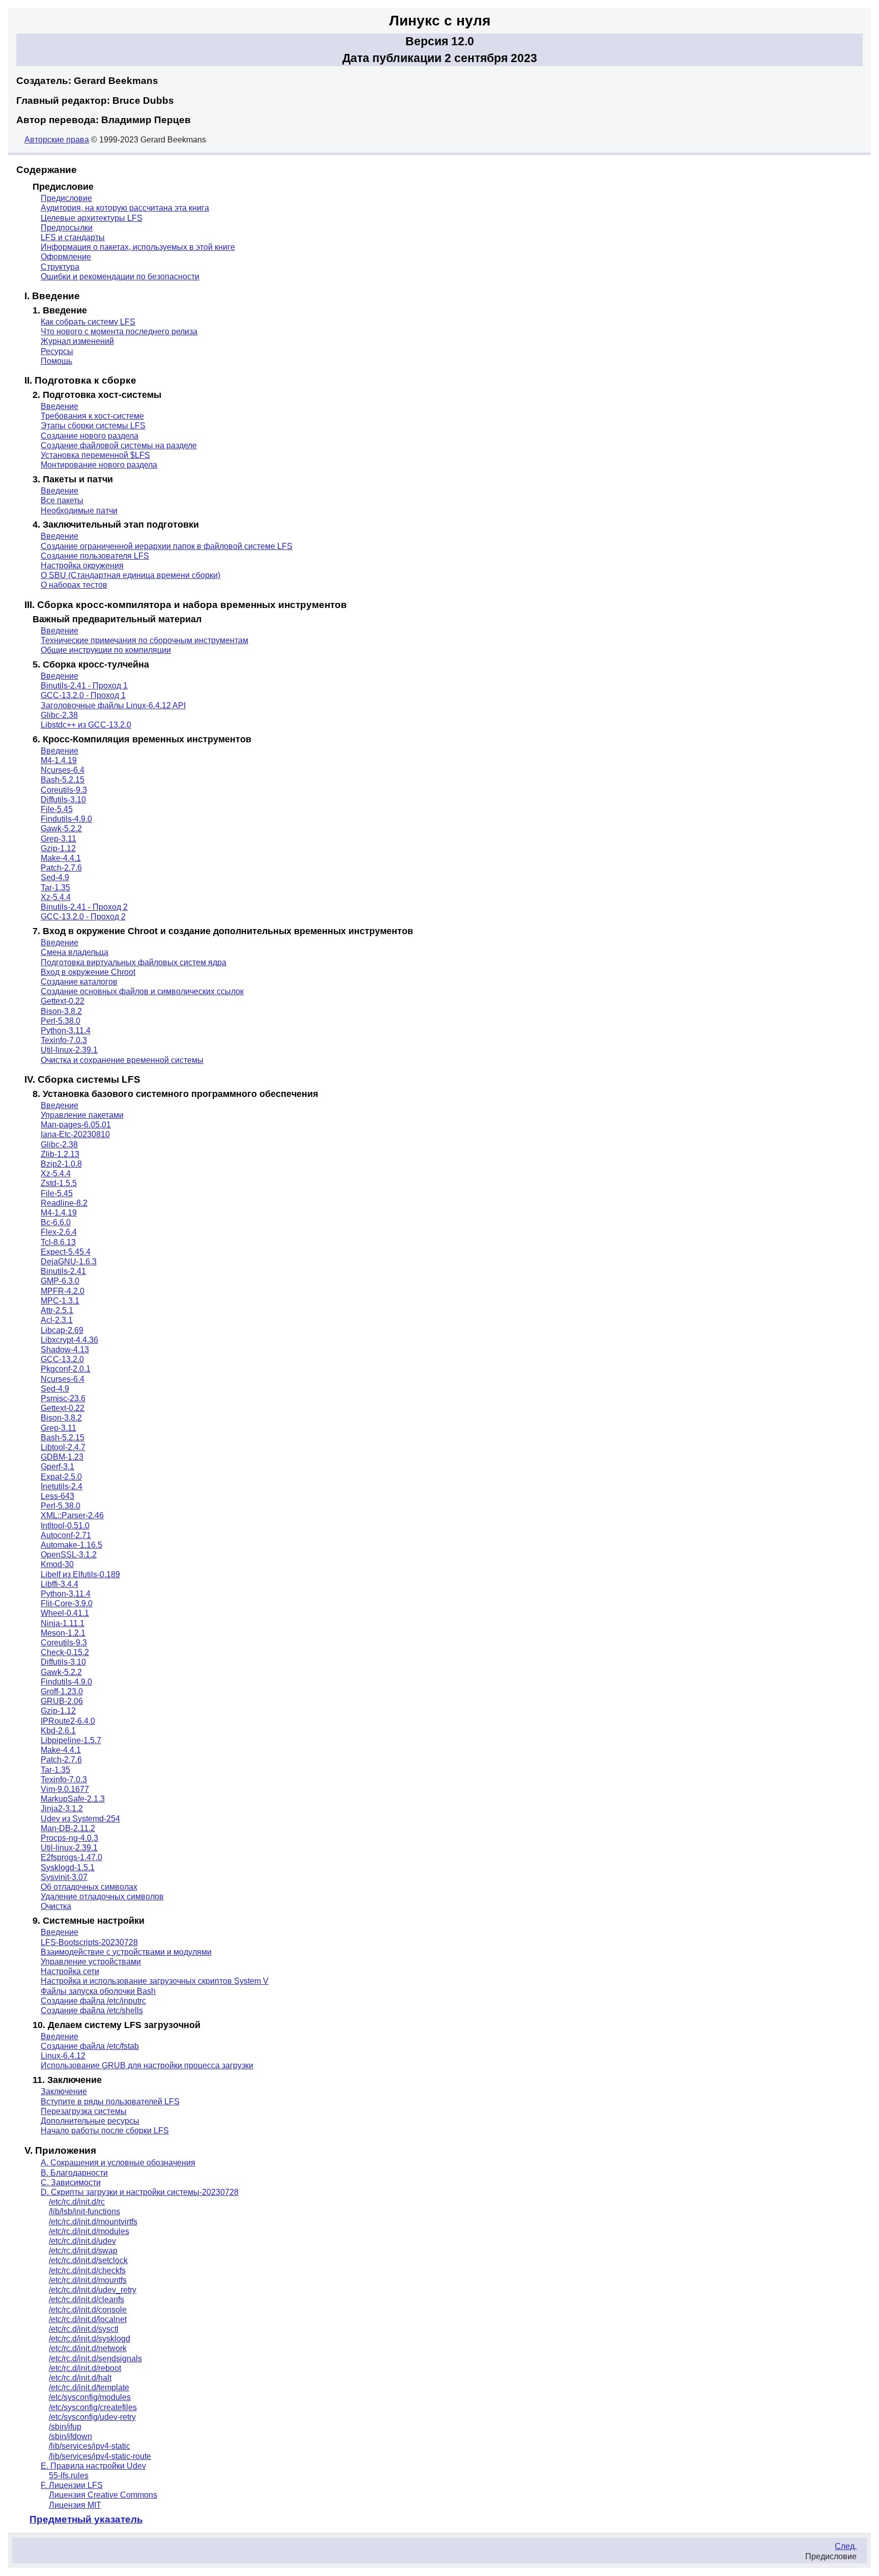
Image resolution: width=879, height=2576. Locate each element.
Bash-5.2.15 (63, 780)
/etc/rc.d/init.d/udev (82, 2241)
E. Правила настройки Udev (93, 2466)
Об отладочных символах (89, 1887)
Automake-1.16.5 (71, 1545)
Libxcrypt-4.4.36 (69, 1340)
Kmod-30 (57, 1564)
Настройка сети (70, 1971)
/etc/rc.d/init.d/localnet (88, 2319)
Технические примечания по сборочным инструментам (144, 640)
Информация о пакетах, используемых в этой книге (138, 247)
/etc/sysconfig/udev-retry (92, 2417)
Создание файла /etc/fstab (90, 2046)
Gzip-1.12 (58, 848)
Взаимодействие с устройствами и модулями (126, 1952)
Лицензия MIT (75, 2505)
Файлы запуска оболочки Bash (98, 1991)
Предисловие (66, 198)
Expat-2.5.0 (61, 1477)
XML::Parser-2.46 (72, 1515)
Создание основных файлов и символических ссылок (142, 991)
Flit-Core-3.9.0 (67, 1603)
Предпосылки (67, 228)
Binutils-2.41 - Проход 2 (84, 907)
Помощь (56, 361)
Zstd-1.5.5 (59, 1183)
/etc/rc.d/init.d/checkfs (87, 2270)
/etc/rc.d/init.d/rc (77, 2202)
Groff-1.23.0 (62, 1691)
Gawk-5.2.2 (61, 829)
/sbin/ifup (65, 2427)
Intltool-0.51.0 (65, 1526)
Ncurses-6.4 (63, 770)
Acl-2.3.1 (57, 1320)
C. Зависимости (71, 2182)
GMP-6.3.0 (60, 1281)
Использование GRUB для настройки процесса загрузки (147, 2065)
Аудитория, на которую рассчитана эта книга (125, 208)
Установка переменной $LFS (95, 455)
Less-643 (57, 1496)
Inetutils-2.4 (62, 1486)
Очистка (56, 1906)
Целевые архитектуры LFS (92, 218)
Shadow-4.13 (65, 1350)
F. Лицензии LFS (72, 2485)
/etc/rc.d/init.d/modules (89, 2231)
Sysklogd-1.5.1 (68, 1868)
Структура (60, 267)
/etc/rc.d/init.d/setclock (88, 2260)
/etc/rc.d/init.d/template (89, 2387)
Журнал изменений (77, 341)
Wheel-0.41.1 (65, 1613)
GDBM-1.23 (62, 1457)
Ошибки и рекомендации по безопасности (120, 277)
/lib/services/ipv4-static (90, 2446)
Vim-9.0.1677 (65, 1789)
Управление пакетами (82, 1115)
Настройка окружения (82, 566)
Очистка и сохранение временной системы (122, 1060)
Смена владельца (75, 952)
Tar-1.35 (55, 888)
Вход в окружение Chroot (88, 972)
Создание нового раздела (90, 436)
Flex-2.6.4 (59, 1232)
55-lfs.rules (69, 2476)
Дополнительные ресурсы (90, 2121)
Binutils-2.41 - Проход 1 (84, 686)
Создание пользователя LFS (95, 556)
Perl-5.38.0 (61, 1021)
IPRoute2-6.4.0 (68, 1721)
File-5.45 (57, 809)
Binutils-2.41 (63, 1271)
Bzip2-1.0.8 (61, 1164)
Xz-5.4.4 (56, 897)
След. (846, 2546)
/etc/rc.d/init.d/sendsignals (95, 2358)
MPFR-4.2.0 (63, 1291)
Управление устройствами (91, 1962)
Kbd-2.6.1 (58, 1731)
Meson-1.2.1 (63, 1633)
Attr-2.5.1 (57, 1310)
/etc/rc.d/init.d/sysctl (84, 2329)
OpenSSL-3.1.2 (69, 1555)
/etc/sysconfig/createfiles (93, 2407)
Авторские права (57, 140)
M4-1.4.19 (59, 760)
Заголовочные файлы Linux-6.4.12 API (113, 705)
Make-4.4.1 (61, 858)
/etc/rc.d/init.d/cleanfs (86, 2299)
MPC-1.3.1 (60, 1301)
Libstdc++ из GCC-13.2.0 (86, 725)
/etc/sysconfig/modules (90, 2397)
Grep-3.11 (58, 839)
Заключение (64, 2091)
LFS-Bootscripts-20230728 (89, 1942)
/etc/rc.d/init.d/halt (80, 2378)
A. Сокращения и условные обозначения (118, 2163)
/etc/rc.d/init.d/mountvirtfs (93, 2222)
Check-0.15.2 (65, 1652)
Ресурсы (57, 351)
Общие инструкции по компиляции (106, 650)
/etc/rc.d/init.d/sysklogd (90, 2339)
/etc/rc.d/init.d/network (88, 2348)
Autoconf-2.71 (66, 1535)
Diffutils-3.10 (63, 800)
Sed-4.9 (55, 877)
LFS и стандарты (73, 237)
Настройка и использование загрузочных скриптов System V (155, 1981)
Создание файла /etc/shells (92, 2010)
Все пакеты (62, 500)
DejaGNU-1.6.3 (69, 1262)
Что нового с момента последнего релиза (119, 331)
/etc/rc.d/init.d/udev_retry (93, 2290)
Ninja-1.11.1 (63, 1623)
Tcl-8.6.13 (58, 1242)
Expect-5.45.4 (66, 1252)
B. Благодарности (74, 2173)
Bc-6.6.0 (56, 1222)
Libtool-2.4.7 (63, 1447)
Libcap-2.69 (62, 1330)
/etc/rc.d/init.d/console (88, 2310)
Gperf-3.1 (57, 1467)
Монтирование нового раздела (99, 465)
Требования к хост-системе (92, 416)
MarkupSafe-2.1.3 (73, 1799)
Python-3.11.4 (66, 1031)
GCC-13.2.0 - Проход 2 (83, 917)
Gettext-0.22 (63, 1001)
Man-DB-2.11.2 (68, 1828)
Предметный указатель (86, 2519)
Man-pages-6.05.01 (76, 1125)
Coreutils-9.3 (64, 790)
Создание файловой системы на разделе (119, 445)
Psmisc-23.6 (63, 1398)
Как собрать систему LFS (88, 322)
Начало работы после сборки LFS (105, 2131)
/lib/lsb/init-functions (84, 2211)
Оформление (66, 257)
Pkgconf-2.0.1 (66, 1369)
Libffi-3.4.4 (60, 1584)
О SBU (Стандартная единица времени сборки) (130, 575)
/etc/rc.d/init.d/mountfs (88, 2280)
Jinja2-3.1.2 (62, 1808)
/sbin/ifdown (70, 2436)
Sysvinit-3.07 (64, 1877)
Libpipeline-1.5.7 (71, 1740)
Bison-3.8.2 (61, 1011)
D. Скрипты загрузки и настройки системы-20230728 (140, 2192)
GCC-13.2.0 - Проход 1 (83, 695)
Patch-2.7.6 (61, 868)
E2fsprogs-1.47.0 (71, 1857)
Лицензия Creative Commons (103, 2495)
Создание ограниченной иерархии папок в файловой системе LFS (167, 546)
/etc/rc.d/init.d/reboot (85, 2368)
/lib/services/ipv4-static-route (100, 2456)
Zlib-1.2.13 (60, 1154)
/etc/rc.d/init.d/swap (83, 2251)
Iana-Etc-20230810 (75, 1134)
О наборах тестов (74, 585)
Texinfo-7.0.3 (64, 1040)
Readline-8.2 (64, 1203)
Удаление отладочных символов (102, 1897)
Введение (60, 406)
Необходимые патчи (79, 511)
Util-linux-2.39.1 (69, 1050)
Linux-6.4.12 (63, 2056)
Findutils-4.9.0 (66, 819)
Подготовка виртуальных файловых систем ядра (134, 962)
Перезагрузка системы (84, 2111)
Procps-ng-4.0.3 (69, 1838)
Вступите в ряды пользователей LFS (110, 2102)
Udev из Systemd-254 (80, 1819)
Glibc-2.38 (59, 715)
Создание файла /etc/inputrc (93, 2001)
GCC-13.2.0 (62, 1359)
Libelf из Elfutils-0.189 (80, 1574)
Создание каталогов (79, 982)
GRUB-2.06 (62, 1701)
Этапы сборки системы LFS (93, 426)
